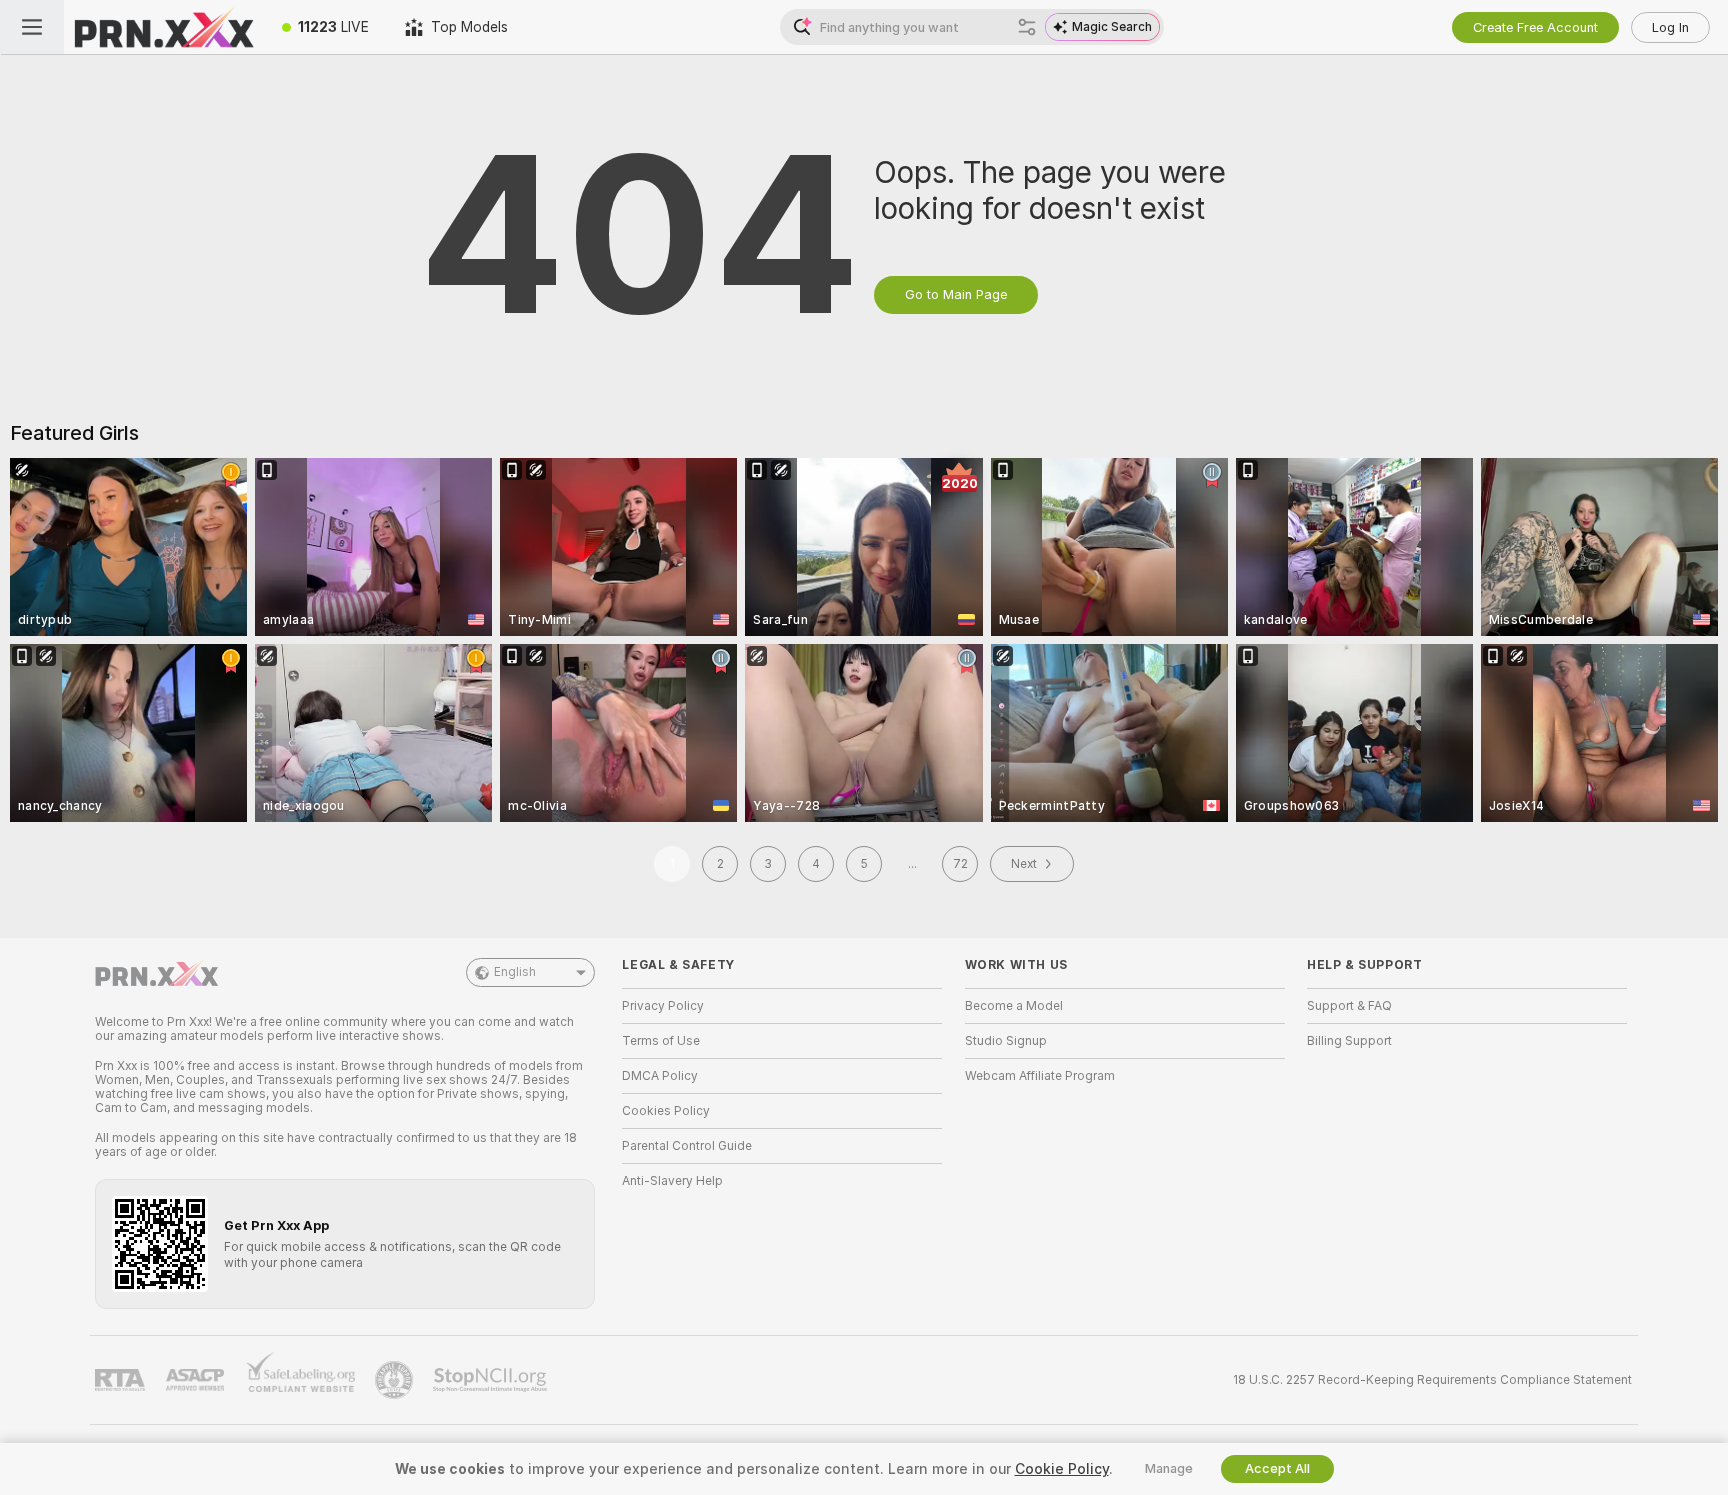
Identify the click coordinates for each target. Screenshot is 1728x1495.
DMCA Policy (660, 1076)
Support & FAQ (1349, 1006)
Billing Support (1349, 1041)
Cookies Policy (666, 1111)
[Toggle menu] (32, 27)
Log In (1670, 27)
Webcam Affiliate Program (1040, 1076)
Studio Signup (1006, 1041)
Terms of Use (661, 1041)
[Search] (1027, 27)
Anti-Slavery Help (672, 1181)
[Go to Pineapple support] (396, 1380)
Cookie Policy (1062, 1469)
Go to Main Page (956, 294)
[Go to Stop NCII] (492, 1380)
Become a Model (1014, 1006)
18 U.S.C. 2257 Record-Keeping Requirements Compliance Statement (1432, 1380)
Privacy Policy (663, 1006)
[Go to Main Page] (164, 27)
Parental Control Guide (687, 1146)
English (515, 972)
